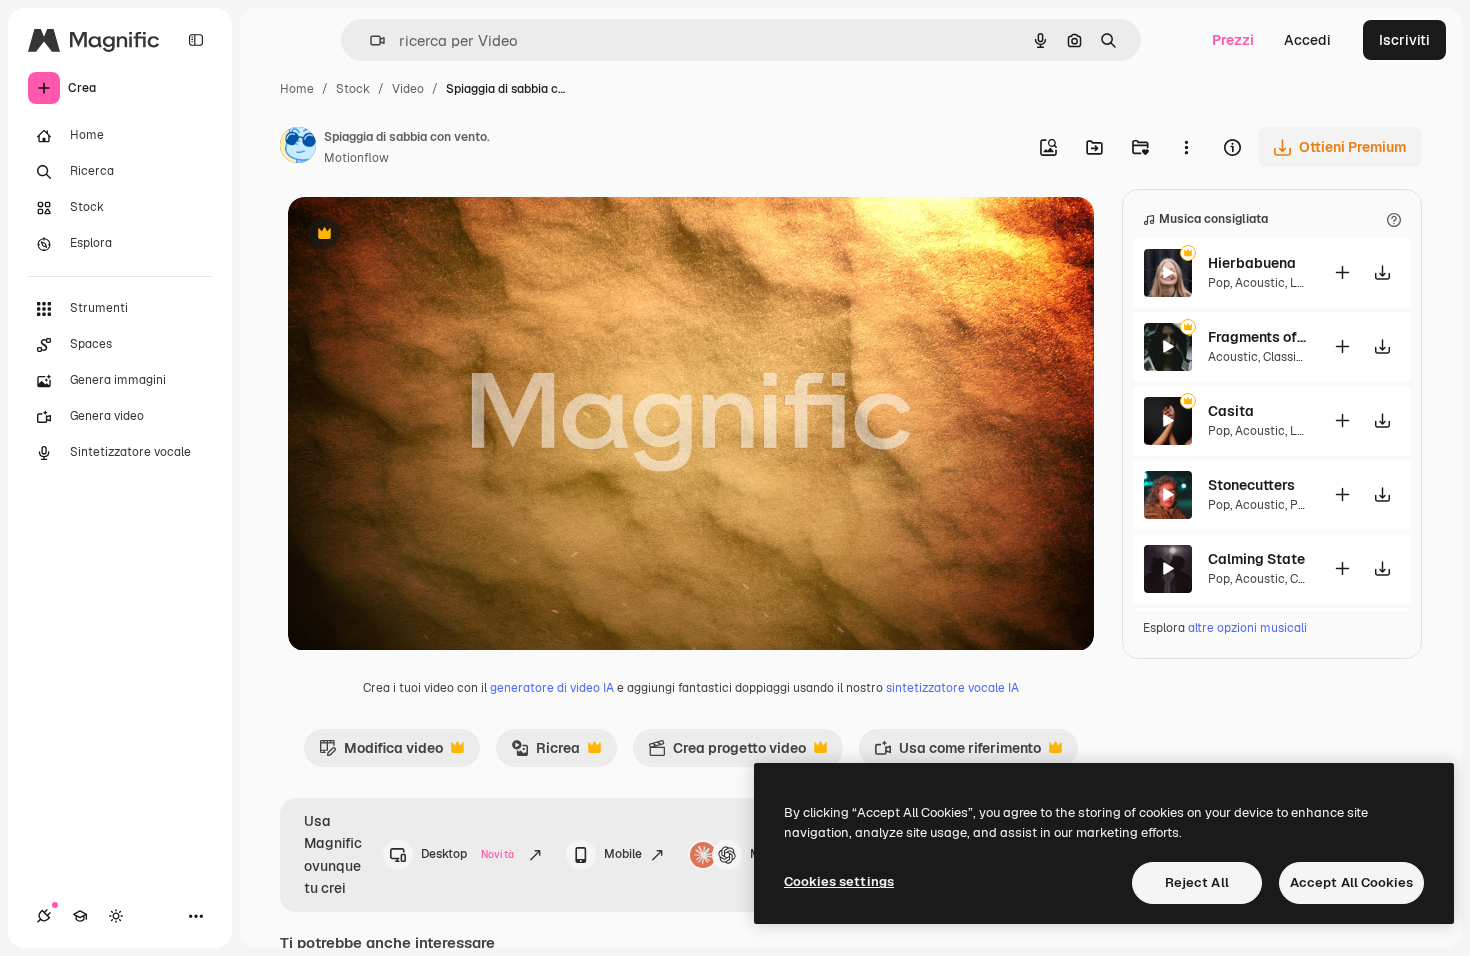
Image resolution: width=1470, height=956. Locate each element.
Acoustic (1260, 283)
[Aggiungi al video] (1342, 272)
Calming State (1256, 559)
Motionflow (356, 158)
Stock (353, 89)
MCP (764, 854)
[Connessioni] (44, 916)
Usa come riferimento (957, 753)
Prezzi (1233, 40)
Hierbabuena (1252, 263)
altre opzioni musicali (1247, 628)
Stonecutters (1251, 485)
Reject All (1197, 882)
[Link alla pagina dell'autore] (298, 148)
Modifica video (381, 753)
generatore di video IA (552, 688)
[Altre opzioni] (1186, 147)
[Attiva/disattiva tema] (116, 916)
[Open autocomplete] (369, 40)
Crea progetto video (727, 753)
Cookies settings (839, 881)
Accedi (1307, 40)
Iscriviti (1404, 40)
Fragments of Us (1258, 337)
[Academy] (80, 916)
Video (408, 89)
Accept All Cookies (1351, 882)
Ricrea (545, 753)
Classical (1288, 357)
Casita (1231, 411)
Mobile (623, 854)
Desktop (467, 854)
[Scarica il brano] (1382, 272)
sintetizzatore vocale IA (952, 688)
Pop (1219, 283)
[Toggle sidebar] (196, 40)
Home (297, 89)
